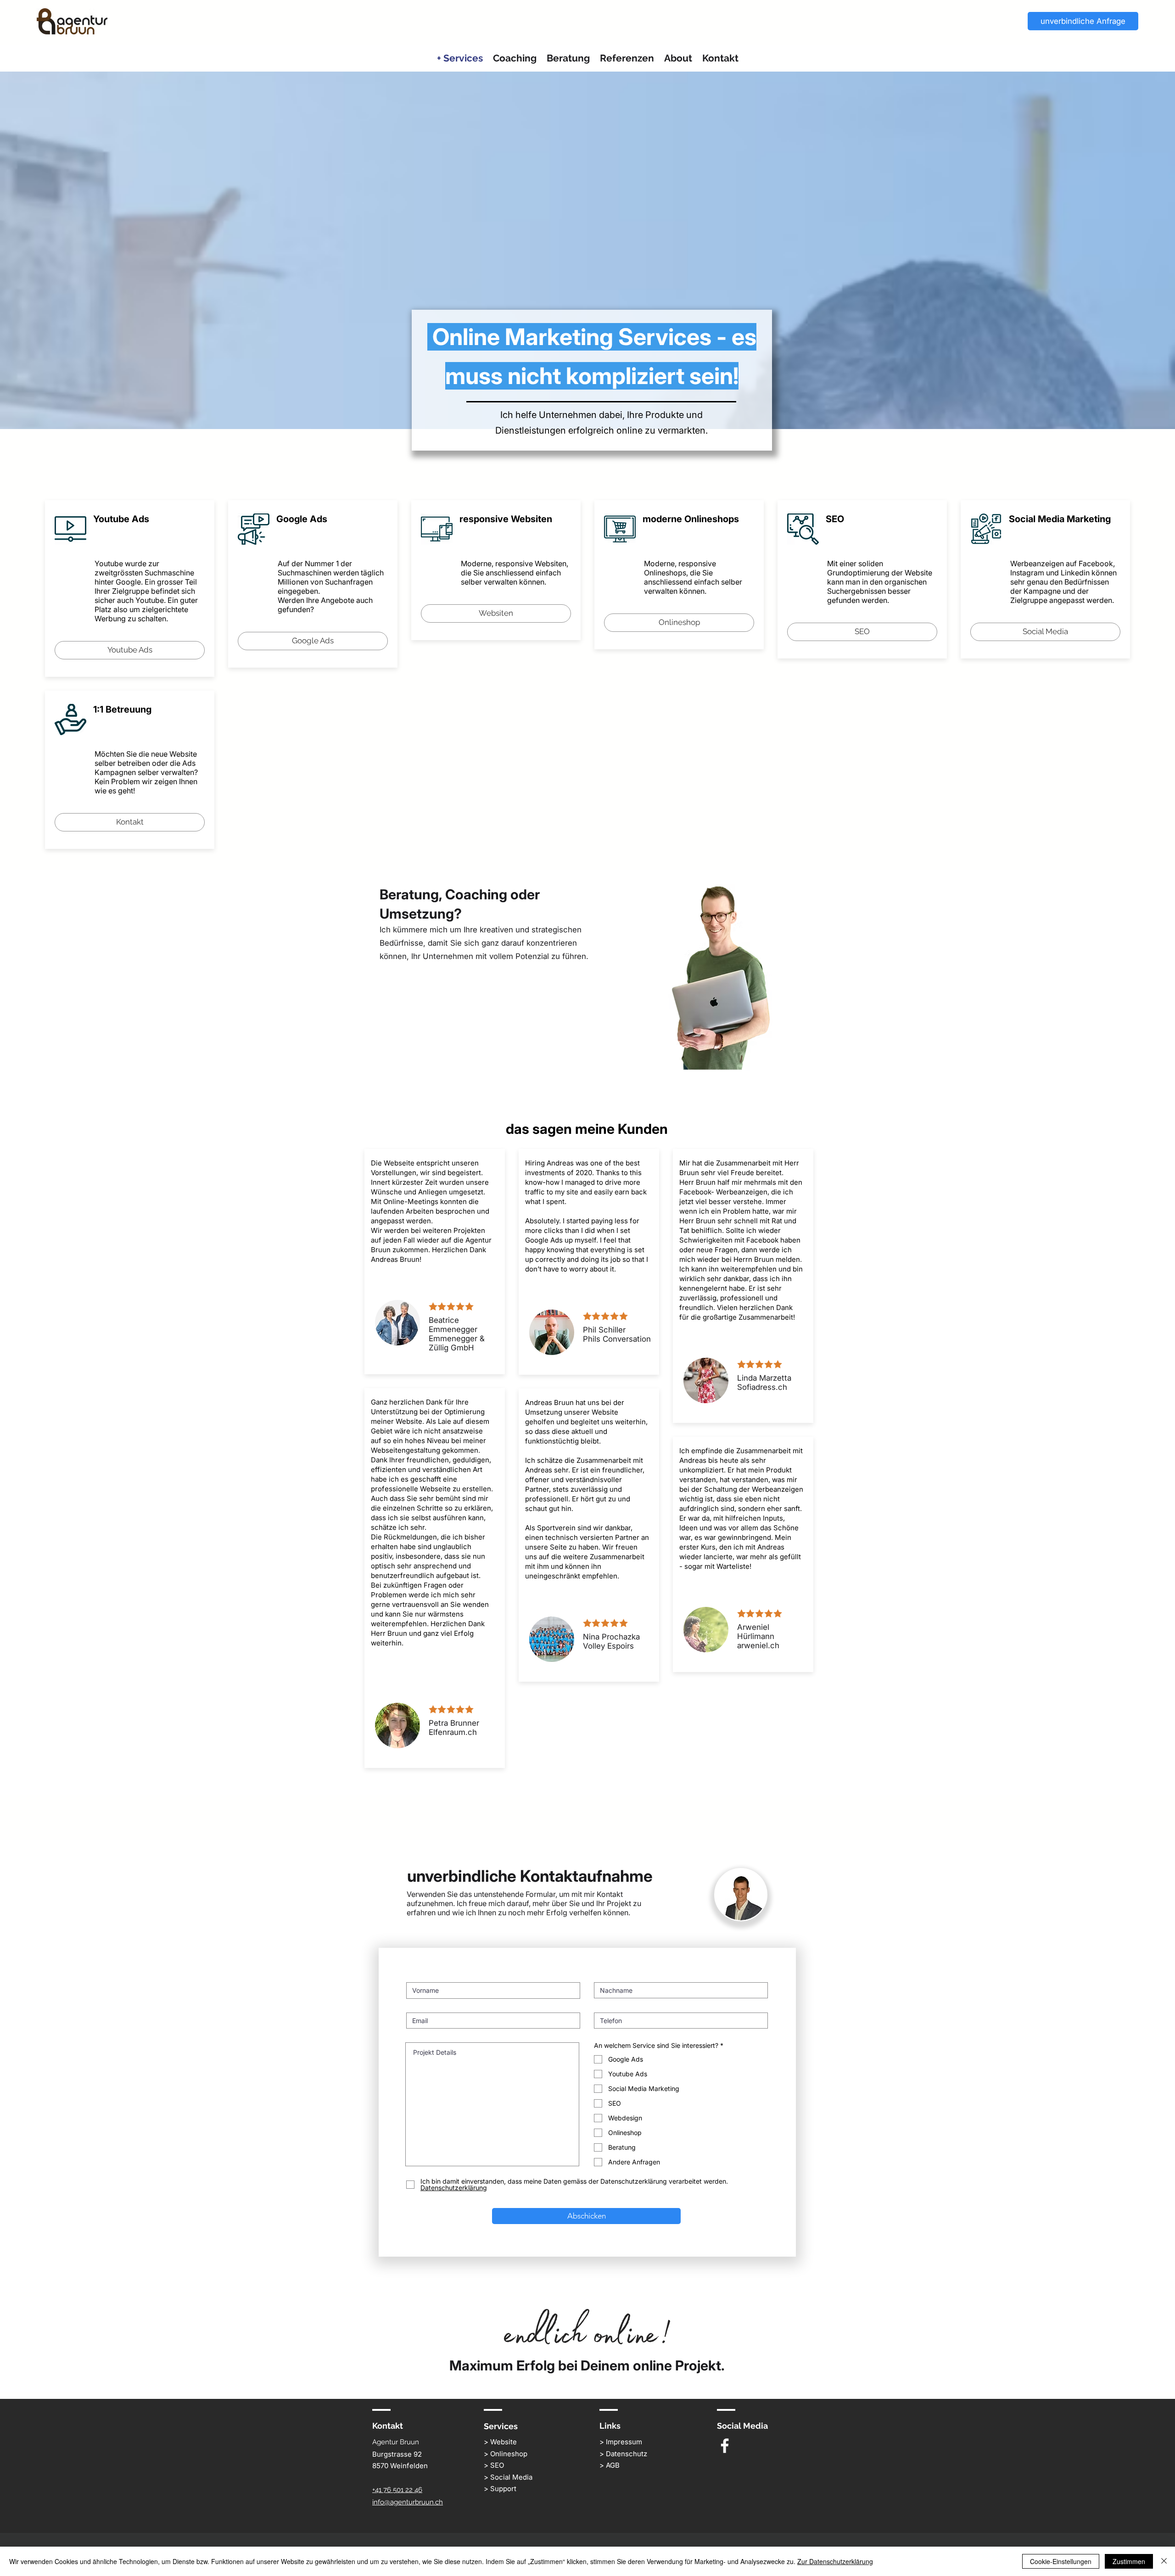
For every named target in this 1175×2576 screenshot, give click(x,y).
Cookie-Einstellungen (1061, 2561)
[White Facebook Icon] (725, 2446)
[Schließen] (1164, 2561)
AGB (613, 2465)
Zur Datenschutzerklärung (835, 2561)
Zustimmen (1129, 2561)
